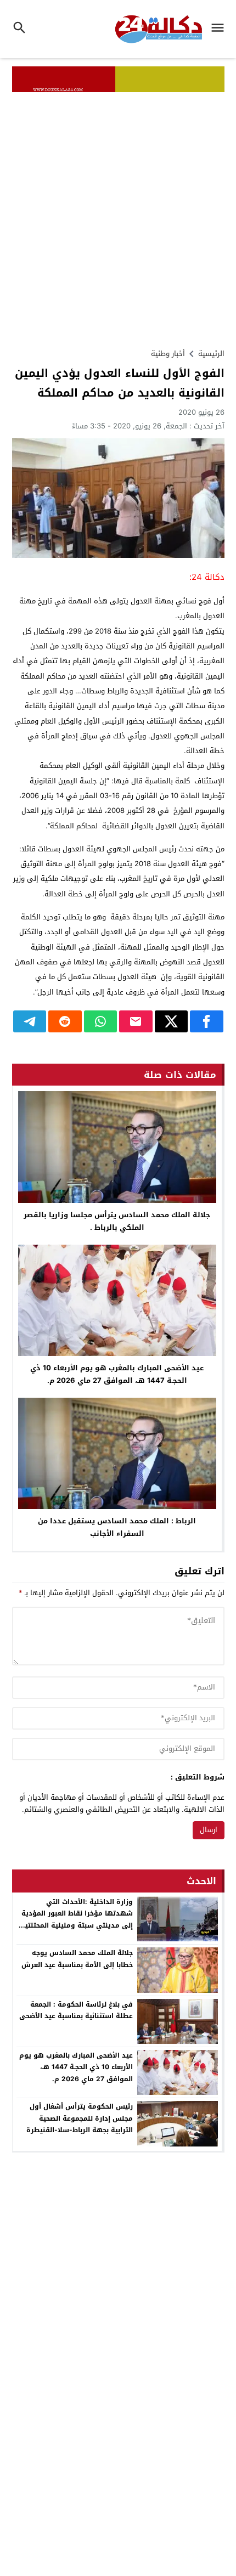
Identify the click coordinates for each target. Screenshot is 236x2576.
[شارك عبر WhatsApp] (101, 1021)
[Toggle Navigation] (220, 29)
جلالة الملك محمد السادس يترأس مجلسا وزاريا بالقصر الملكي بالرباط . (117, 1221)
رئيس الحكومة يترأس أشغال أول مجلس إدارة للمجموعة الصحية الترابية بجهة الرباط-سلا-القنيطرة (80, 2118)
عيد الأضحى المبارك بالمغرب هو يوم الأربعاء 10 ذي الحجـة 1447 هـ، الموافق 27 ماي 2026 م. (117, 1374)
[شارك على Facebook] (207, 1021)
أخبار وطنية (168, 354)
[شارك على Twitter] (172, 1021)
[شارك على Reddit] (65, 1021)
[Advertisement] (118, 216)
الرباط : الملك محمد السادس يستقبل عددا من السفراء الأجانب (117, 1527)
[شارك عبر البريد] (136, 1021)
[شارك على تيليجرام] (30, 1021)
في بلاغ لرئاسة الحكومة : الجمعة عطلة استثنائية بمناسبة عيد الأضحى (76, 2010)
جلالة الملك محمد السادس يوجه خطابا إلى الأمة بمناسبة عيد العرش (77, 1959)
